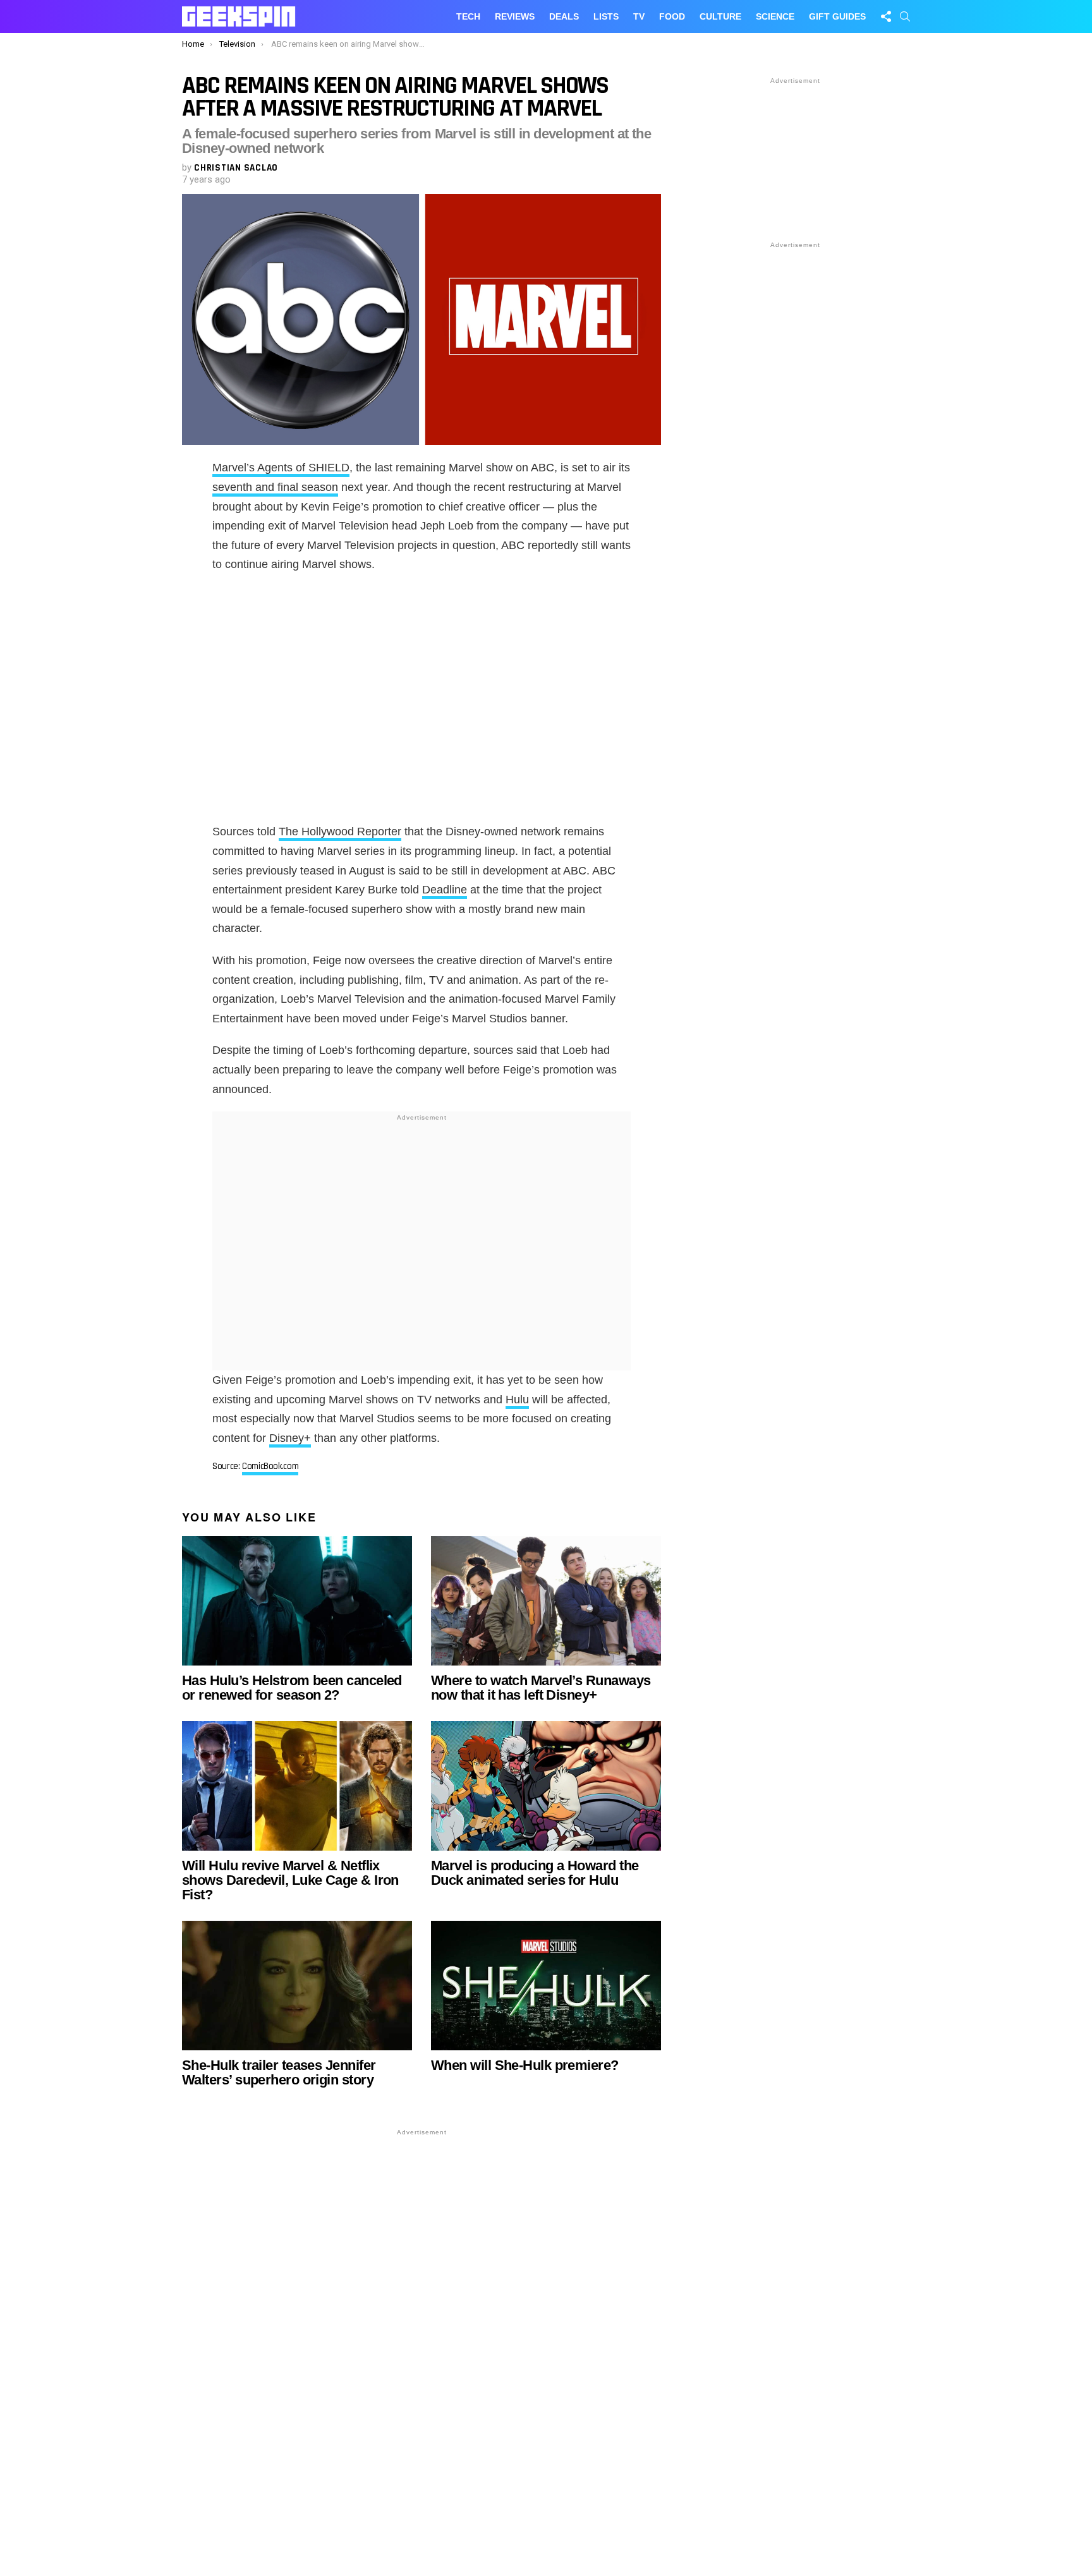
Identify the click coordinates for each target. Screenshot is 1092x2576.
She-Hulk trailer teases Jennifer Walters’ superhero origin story (279, 2072)
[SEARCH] (905, 16)
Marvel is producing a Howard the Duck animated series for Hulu (535, 1873)
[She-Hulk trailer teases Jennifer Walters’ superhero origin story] (297, 1986)
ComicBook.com (270, 1466)
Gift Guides (837, 16)
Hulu (517, 1400)
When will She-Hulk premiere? (525, 2065)
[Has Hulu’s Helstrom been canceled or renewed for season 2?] (297, 1601)
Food (672, 16)
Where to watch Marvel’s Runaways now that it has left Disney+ (541, 1688)
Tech (468, 16)
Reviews (515, 16)
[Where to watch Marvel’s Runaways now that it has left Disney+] (546, 1601)
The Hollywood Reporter (340, 831)
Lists (606, 16)
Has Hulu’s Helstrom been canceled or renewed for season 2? (292, 1688)
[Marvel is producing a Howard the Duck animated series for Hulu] (546, 1786)
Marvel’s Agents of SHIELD (281, 468)
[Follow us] (886, 16)
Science (775, 16)
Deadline (445, 890)
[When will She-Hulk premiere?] (546, 1986)
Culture (720, 16)
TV (639, 16)
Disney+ (290, 1438)
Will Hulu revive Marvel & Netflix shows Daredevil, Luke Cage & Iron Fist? (290, 1880)
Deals (564, 16)
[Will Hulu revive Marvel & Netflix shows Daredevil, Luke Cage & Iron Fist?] (297, 1786)
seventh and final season (275, 487)
